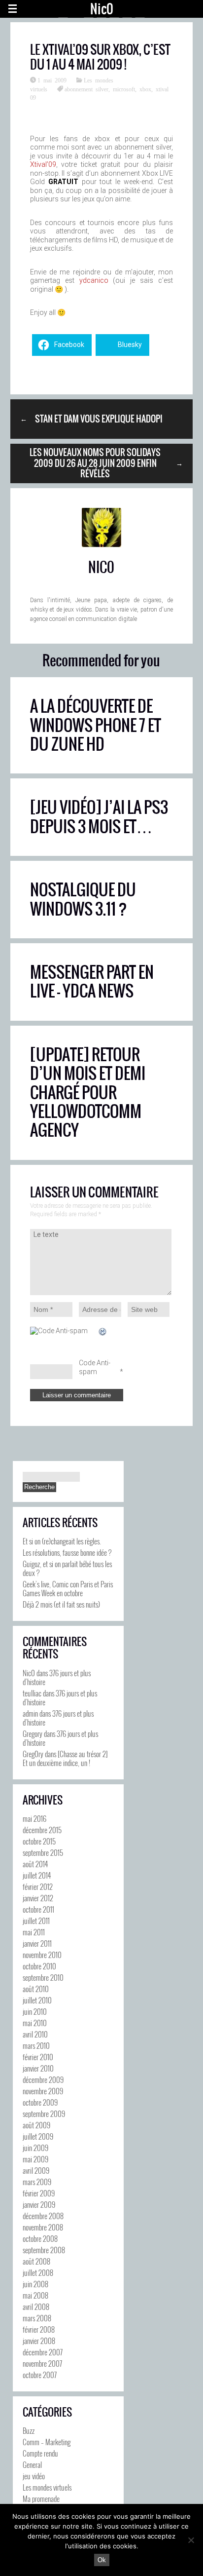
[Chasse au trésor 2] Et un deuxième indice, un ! (65, 1758)
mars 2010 (36, 2045)
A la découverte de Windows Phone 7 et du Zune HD (96, 725)
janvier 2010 (38, 2068)
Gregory (33, 1733)
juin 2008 (35, 2284)
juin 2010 (35, 2011)
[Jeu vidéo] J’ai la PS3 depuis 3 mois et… (99, 817)
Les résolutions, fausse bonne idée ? (67, 1552)
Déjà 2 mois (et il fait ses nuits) (61, 1604)
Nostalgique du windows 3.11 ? (83, 899)
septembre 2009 (44, 2114)
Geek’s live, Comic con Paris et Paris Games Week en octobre (68, 1588)
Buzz (29, 2430)
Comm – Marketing (47, 2442)
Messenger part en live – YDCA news (92, 981)
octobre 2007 (40, 2375)
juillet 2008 (38, 2272)
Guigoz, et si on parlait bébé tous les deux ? (67, 1568)
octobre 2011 (38, 1909)
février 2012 (38, 1886)
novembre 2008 (43, 2227)
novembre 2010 (42, 1955)
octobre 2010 (39, 1966)
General (32, 2464)
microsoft (124, 89)
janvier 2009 (39, 2204)
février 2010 (38, 2057)
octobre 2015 (39, 1841)
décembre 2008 (43, 2216)
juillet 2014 (37, 1875)
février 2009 (39, 2193)
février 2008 (39, 2329)
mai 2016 (34, 1818)
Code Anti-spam (95, 1367)
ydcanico (94, 280)
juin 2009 (35, 2148)
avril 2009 (36, 2170)
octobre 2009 (40, 2102)
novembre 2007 (42, 2363)
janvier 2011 (37, 1943)
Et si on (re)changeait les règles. (62, 1541)
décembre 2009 (43, 2079)
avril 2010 (35, 2034)
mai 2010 (35, 2023)
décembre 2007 (43, 2352)
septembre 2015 (43, 1852)
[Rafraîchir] (103, 1332)
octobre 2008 (40, 2238)
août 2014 (35, 1864)
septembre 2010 (43, 1977)
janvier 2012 (38, 1898)
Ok (102, 2560)
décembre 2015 (42, 1830)
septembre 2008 (44, 2250)
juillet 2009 (38, 2136)
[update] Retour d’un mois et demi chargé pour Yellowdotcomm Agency (88, 1093)
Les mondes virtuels (47, 2487)
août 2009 (36, 2125)
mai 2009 (35, 2159)
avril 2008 (36, 2307)
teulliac (32, 1693)
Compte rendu (40, 2453)
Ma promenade (41, 2499)
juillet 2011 (36, 1921)
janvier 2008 (39, 2341)
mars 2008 (37, 2318)
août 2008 (36, 2261)
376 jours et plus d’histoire (57, 1677)
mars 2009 (37, 2182)
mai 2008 (35, 2295)
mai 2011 (34, 1932)
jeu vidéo (34, 2476)
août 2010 (36, 1989)
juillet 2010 (37, 2000)
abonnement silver (86, 89)
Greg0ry (33, 1754)
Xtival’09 (43, 164)
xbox (145, 89)
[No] (191, 2540)
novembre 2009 (43, 2091)
